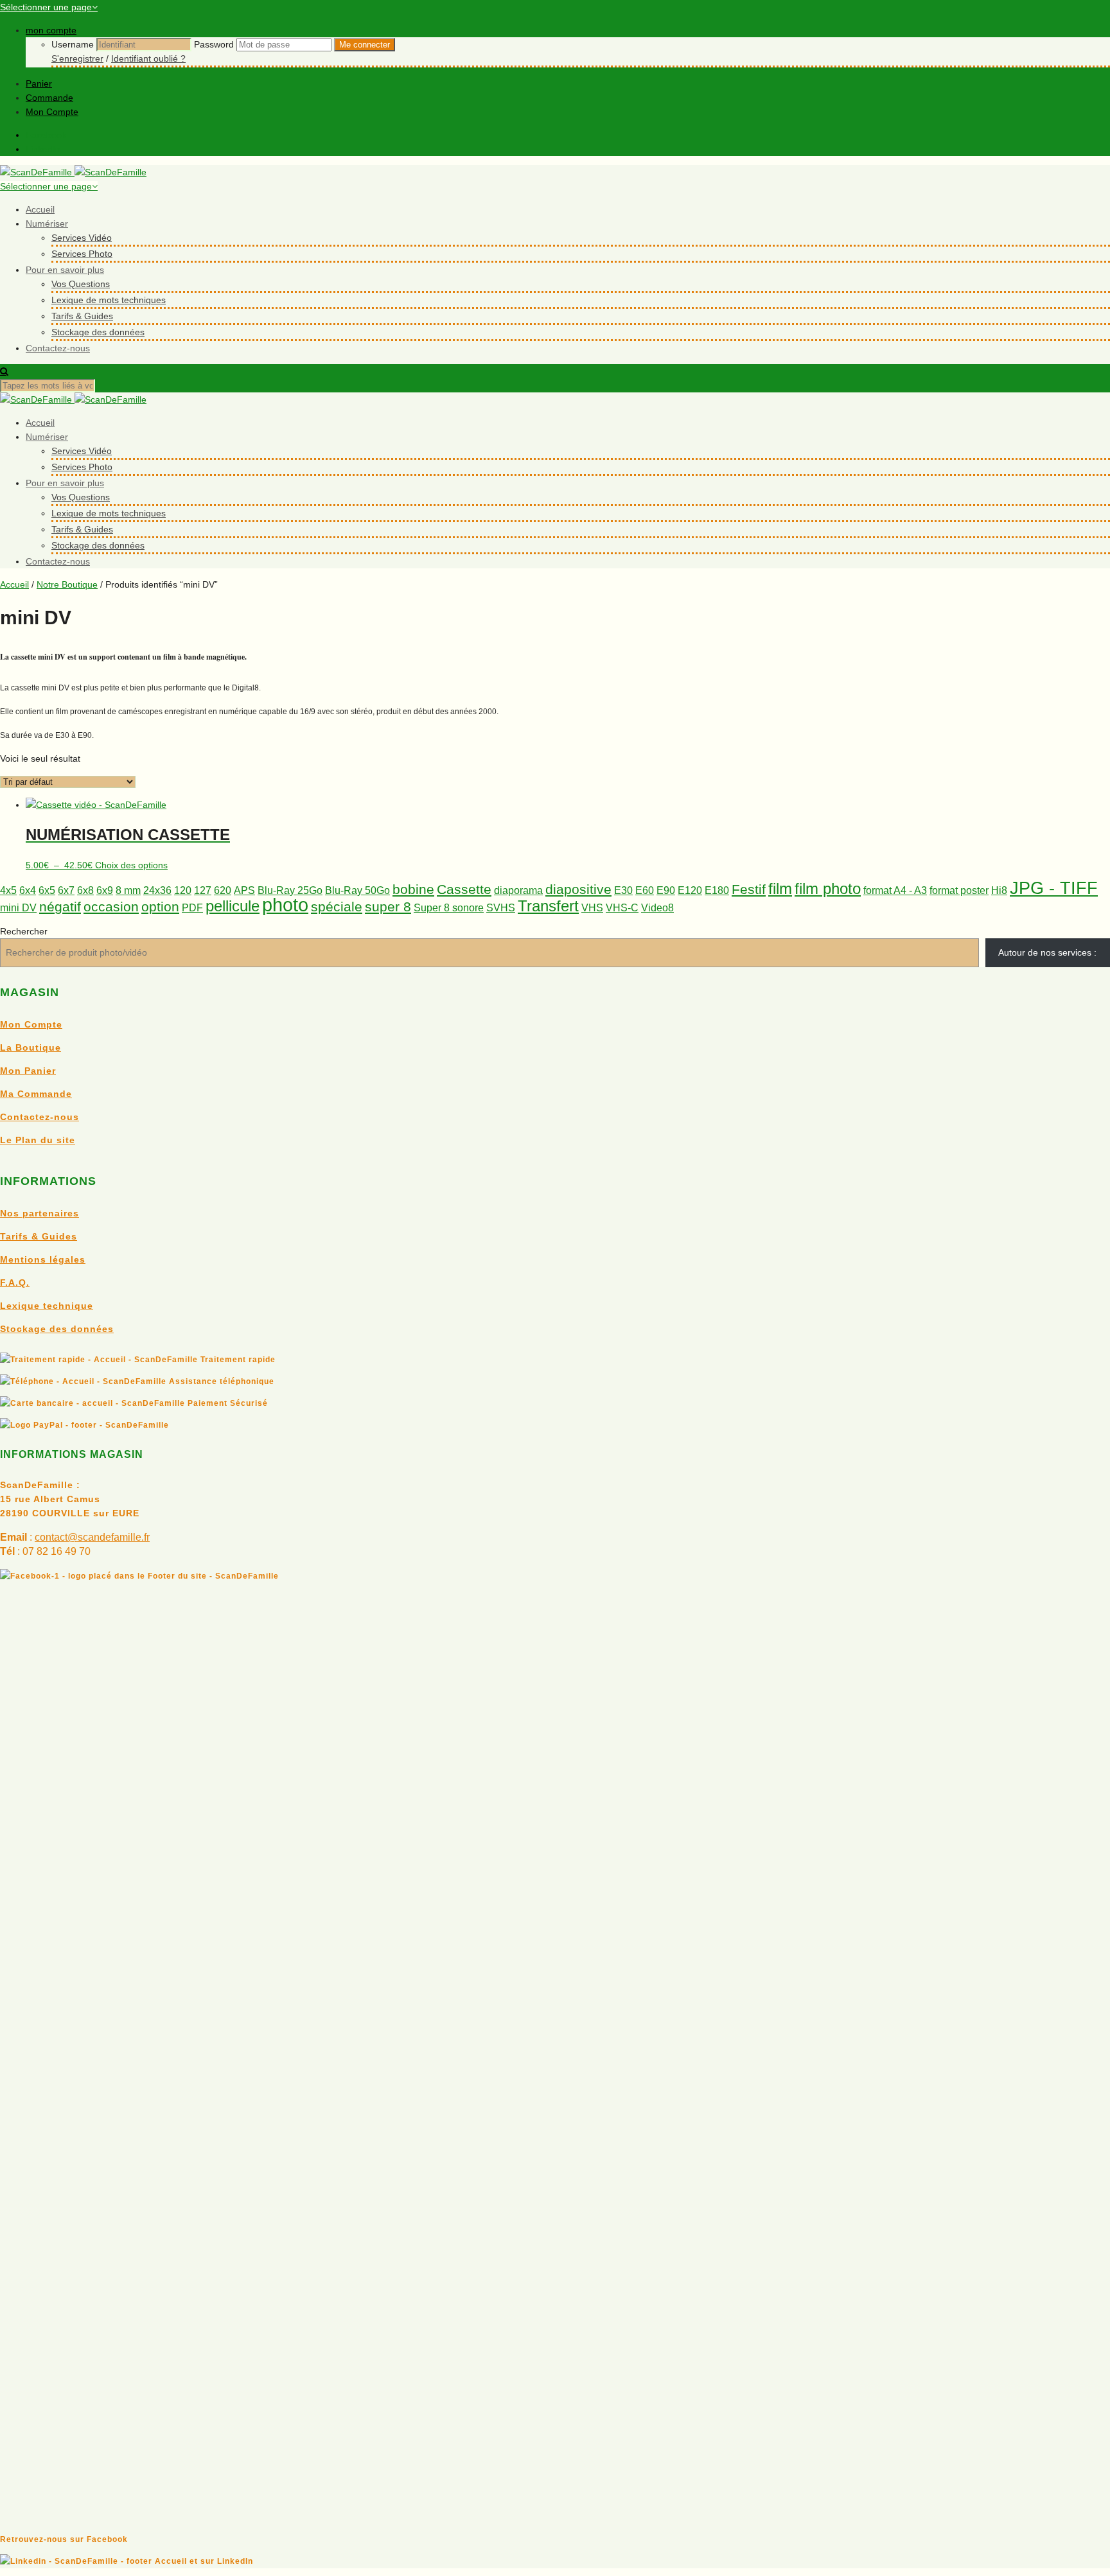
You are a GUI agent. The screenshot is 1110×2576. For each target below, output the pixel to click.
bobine (413, 889)
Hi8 (999, 890)
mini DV (18, 908)
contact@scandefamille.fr (92, 1537)
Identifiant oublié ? (148, 58)
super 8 (388, 907)
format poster (959, 890)
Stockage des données (98, 332)
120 (183, 890)
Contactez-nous (58, 348)
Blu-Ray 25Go (290, 890)
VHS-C (622, 908)
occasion (111, 907)
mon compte (51, 30)
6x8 (85, 890)
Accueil (40, 209)
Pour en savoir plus (65, 270)
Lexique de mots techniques (109, 300)
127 (203, 890)
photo (285, 905)
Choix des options (131, 865)
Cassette (464, 889)
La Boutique (31, 1047)
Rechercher (24, 931)
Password (214, 44)
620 (223, 890)
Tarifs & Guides (82, 316)
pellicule (233, 906)
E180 (717, 890)
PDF (192, 908)
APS (244, 890)
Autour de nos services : (1047, 952)
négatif (60, 907)
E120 (690, 890)
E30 (623, 890)
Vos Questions (81, 284)
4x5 (8, 890)
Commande (49, 98)
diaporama (518, 890)
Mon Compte (52, 112)
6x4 (28, 890)
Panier (39, 83)
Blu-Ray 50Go (357, 890)
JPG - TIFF (1054, 888)
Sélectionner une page (46, 7)
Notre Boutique (67, 584)
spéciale (337, 907)
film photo (828, 889)
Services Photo (82, 254)
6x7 (66, 890)
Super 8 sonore (449, 908)
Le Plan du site (38, 1140)
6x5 (47, 890)
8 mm (128, 890)
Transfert (548, 906)
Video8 (657, 908)
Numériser (47, 223)
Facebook (46, 135)
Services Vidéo (82, 238)
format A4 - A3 (895, 890)
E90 (666, 890)
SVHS (501, 908)
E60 (645, 890)
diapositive (578, 889)
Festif (749, 889)
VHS (592, 908)
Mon (12, 1071)
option (160, 907)
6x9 (105, 890)
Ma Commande (36, 1094)
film (780, 889)
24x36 (157, 890)
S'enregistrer (77, 58)
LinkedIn (43, 149)
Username (73, 44)
